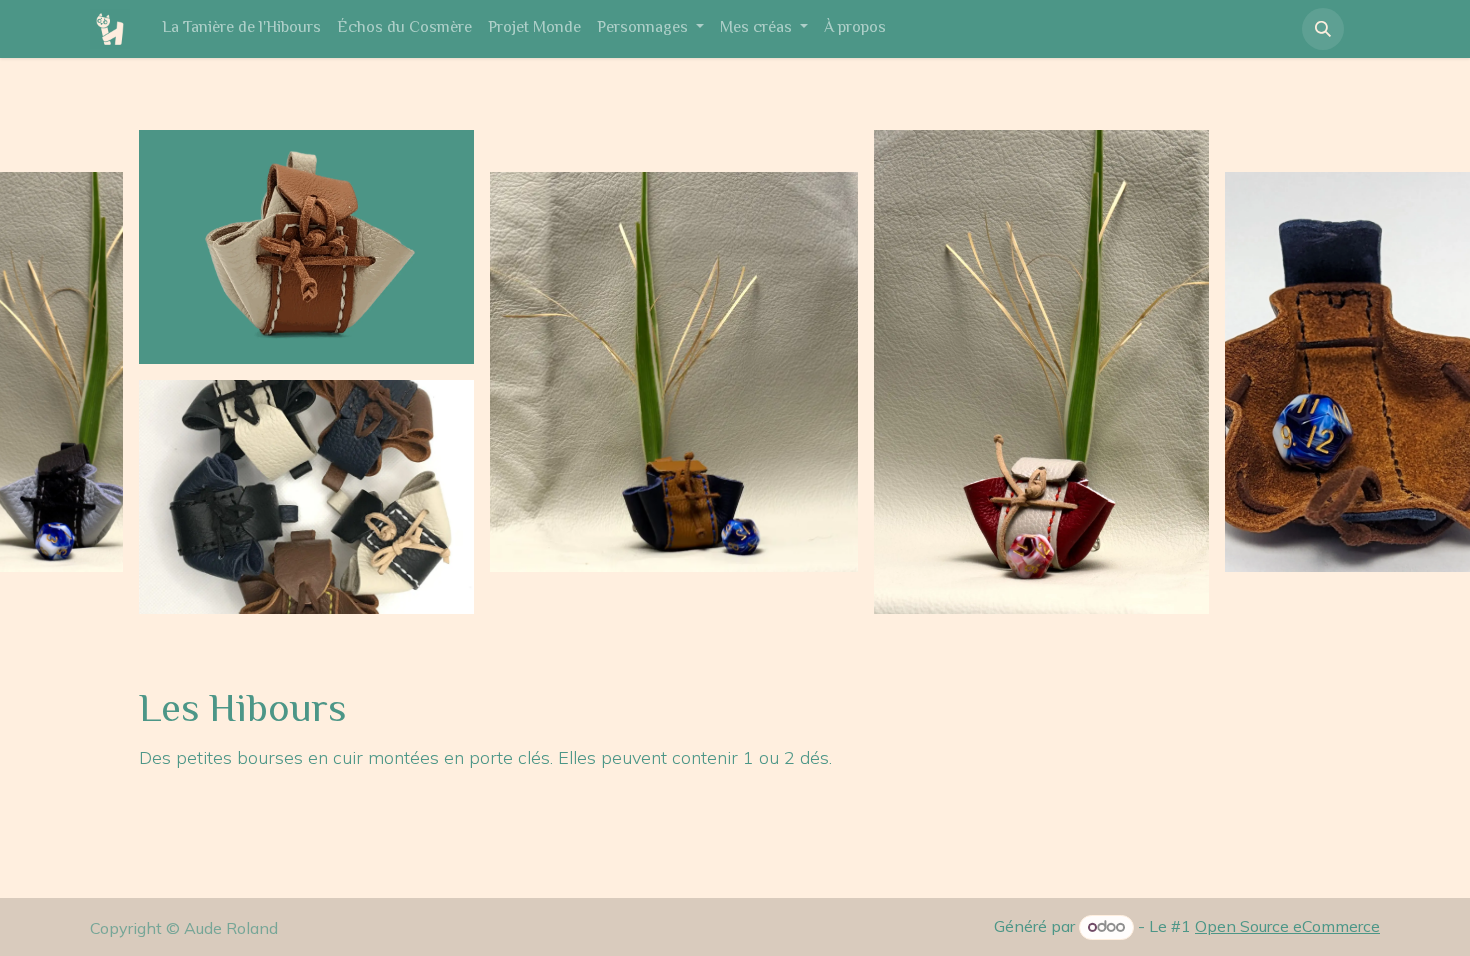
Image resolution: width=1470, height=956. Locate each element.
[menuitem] (241, 29)
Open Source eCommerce (1287, 926)
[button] (1323, 29)
